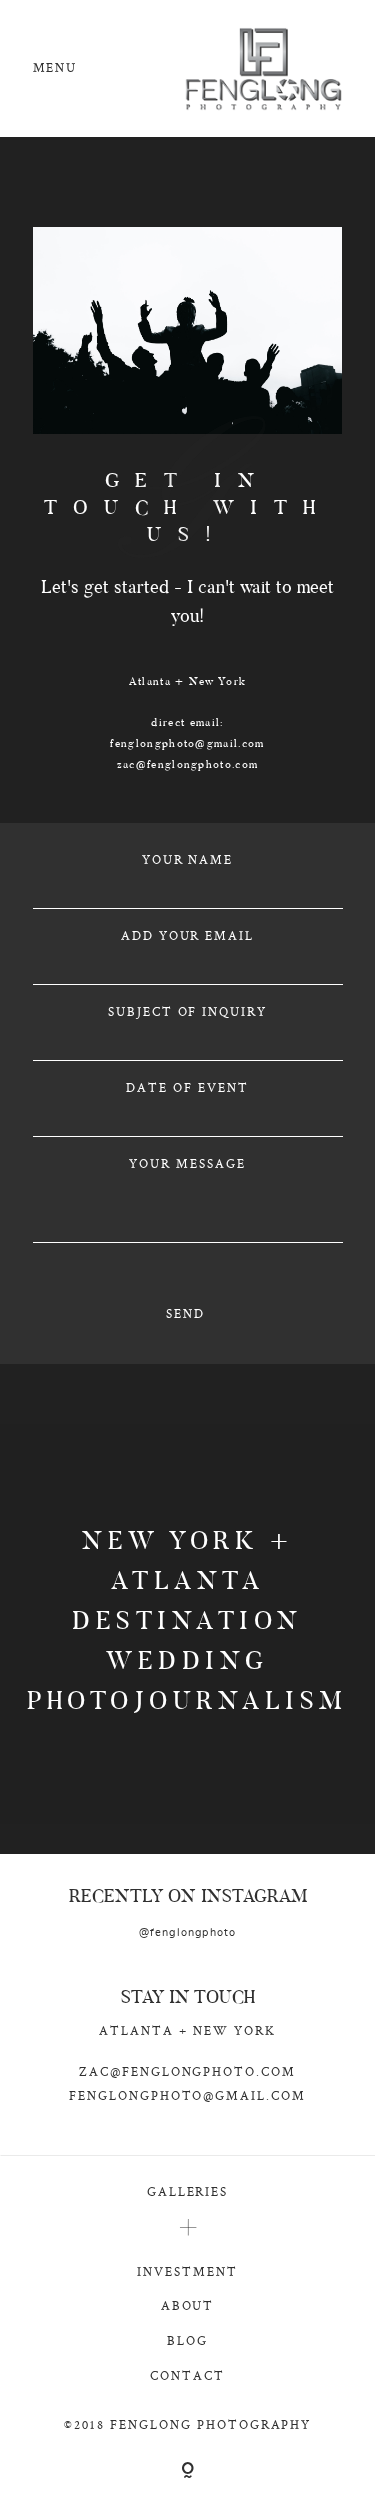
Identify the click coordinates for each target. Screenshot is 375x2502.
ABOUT (188, 2305)
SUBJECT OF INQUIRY (187, 1011)
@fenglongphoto (188, 1932)
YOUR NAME (188, 859)
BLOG (187, 2340)
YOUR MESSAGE (187, 1163)
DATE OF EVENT (187, 1087)
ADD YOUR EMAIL (187, 935)
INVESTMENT (187, 2271)
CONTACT (187, 2375)
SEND (185, 1313)
